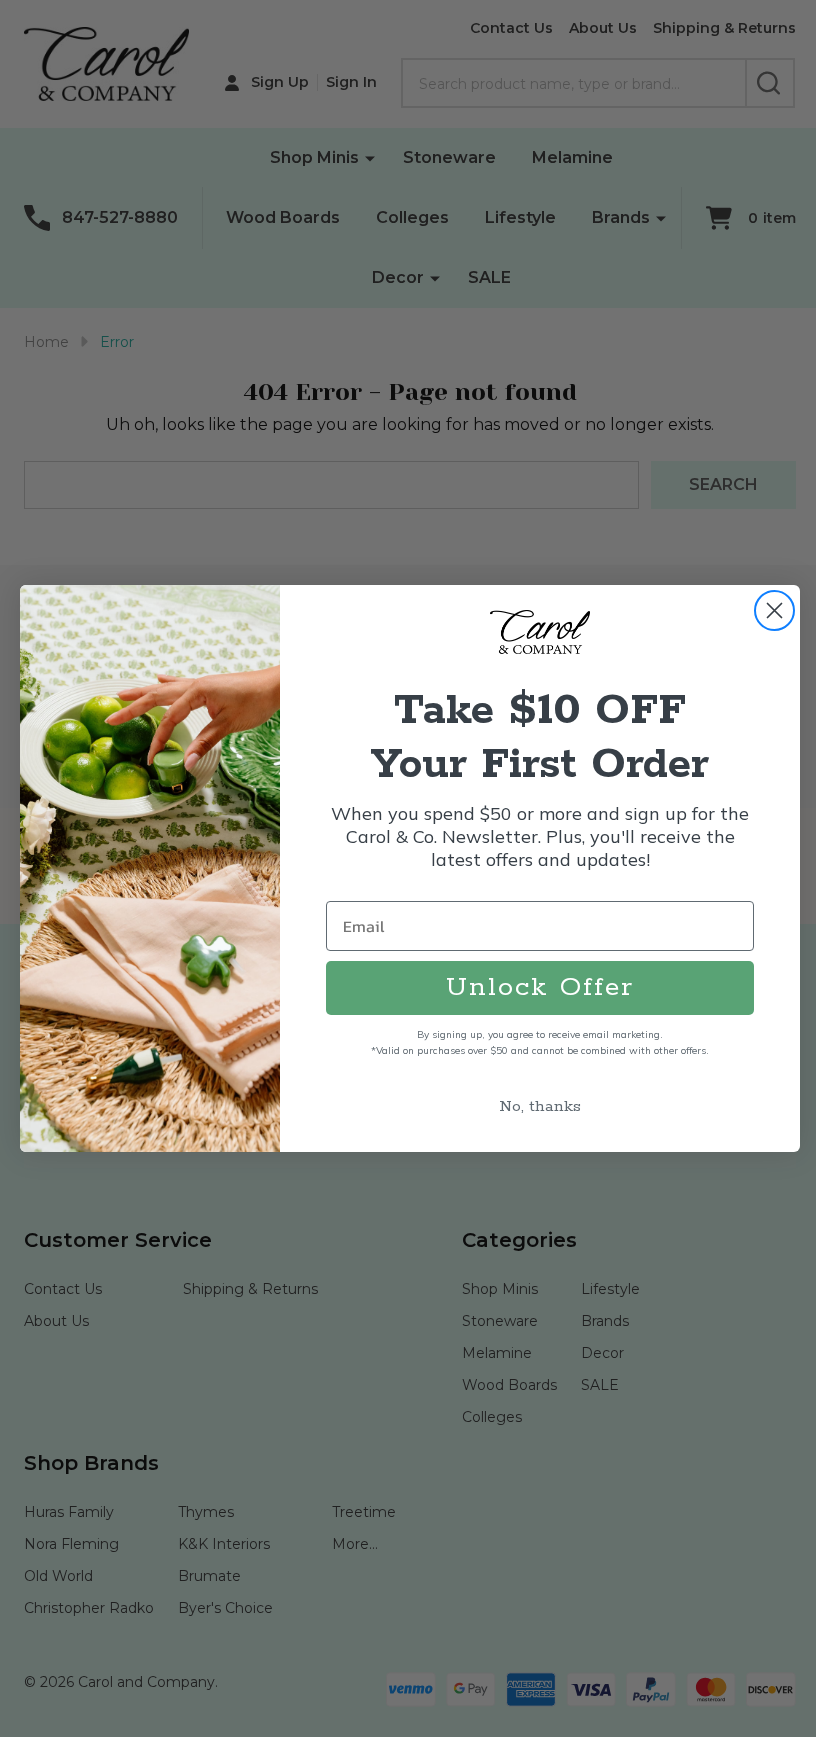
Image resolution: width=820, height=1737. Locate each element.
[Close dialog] (774, 610)
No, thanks (540, 1106)
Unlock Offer (540, 987)
